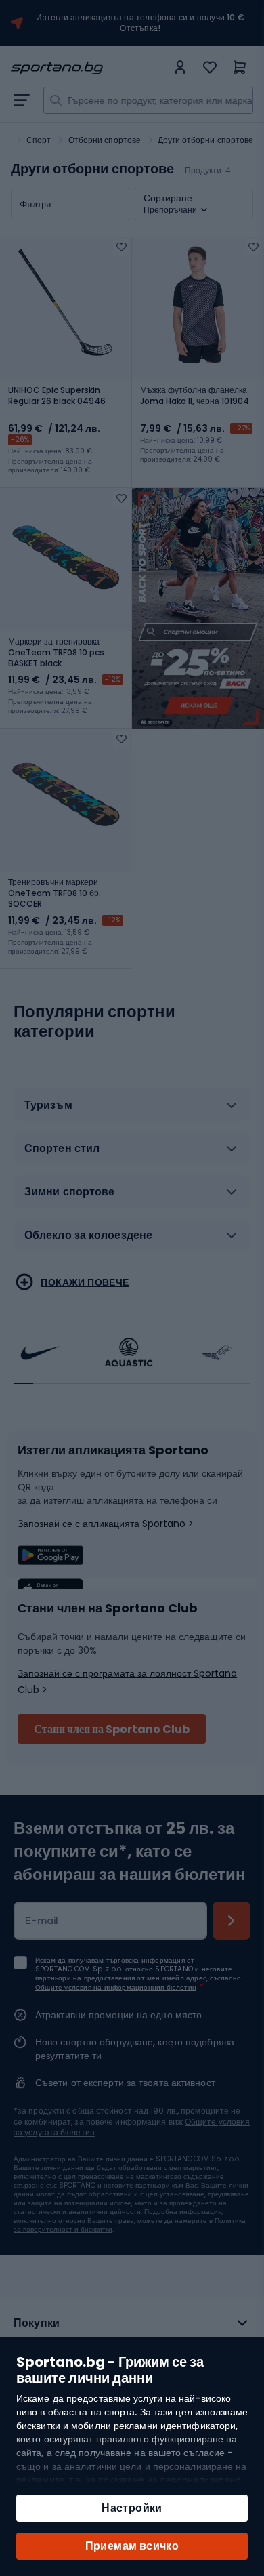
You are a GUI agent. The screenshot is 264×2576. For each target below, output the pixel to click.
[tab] (132, 1110)
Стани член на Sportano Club (112, 1729)
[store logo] (89, 68)
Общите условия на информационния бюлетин (116, 1987)
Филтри (36, 204)
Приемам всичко (132, 2546)
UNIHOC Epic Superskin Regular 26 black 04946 (57, 396)
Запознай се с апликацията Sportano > (106, 1524)
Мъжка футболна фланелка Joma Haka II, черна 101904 (195, 396)
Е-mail (42, 1921)
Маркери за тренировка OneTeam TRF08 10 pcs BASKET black (56, 653)
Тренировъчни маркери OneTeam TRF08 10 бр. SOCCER (54, 893)
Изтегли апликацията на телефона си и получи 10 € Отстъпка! (140, 23)
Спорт (39, 140)
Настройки (132, 2508)
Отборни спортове (105, 140)
